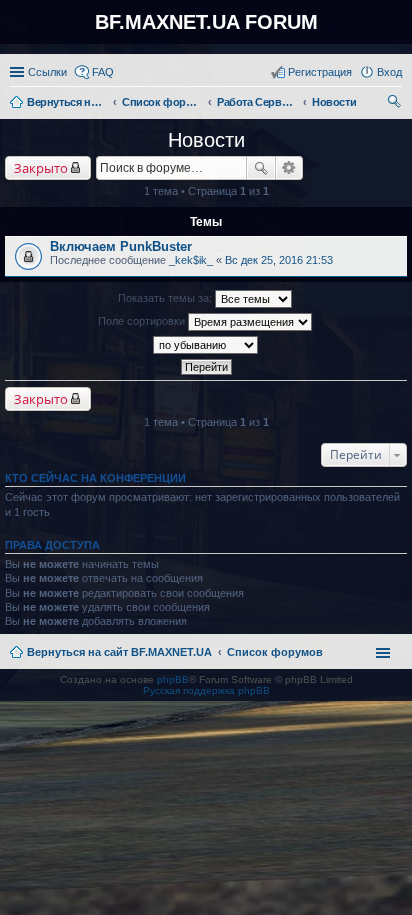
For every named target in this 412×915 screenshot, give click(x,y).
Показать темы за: (166, 298)
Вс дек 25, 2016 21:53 (279, 260)
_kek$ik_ (191, 260)
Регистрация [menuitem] (320, 72)
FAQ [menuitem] (103, 72)
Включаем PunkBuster (121, 246)
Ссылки (47, 72)
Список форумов (275, 652)
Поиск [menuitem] (396, 104)
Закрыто (41, 168)
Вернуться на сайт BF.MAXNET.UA (119, 652)
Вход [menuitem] (389, 72)
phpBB (173, 679)
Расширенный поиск (289, 168)
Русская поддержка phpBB (206, 690)
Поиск (261, 168)
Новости (206, 140)
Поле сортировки (143, 321)
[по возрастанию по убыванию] (206, 345)
